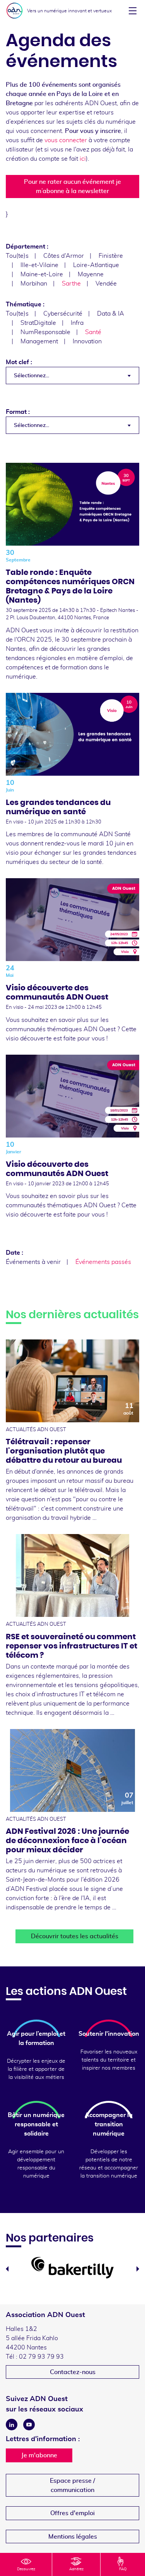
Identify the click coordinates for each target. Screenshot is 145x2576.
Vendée (106, 284)
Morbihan (34, 284)
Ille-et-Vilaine (39, 265)
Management (39, 341)
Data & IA (111, 314)
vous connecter (66, 140)
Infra (77, 323)
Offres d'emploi (72, 2513)
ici (83, 159)
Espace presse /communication (72, 2485)
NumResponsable (45, 332)
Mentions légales (73, 2537)
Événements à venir (33, 1262)
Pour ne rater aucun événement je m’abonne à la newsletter (72, 187)
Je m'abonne (39, 2455)
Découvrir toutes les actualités (75, 1936)
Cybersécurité (63, 314)
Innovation (87, 341)
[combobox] (72, 376)
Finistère (111, 256)
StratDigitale (38, 323)
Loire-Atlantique (96, 265)
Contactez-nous (73, 2372)
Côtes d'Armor (64, 256)
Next (138, 2269)
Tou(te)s (17, 256)
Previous (7, 2269)
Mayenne (91, 274)
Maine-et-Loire (42, 274)
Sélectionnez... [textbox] (32, 376)
